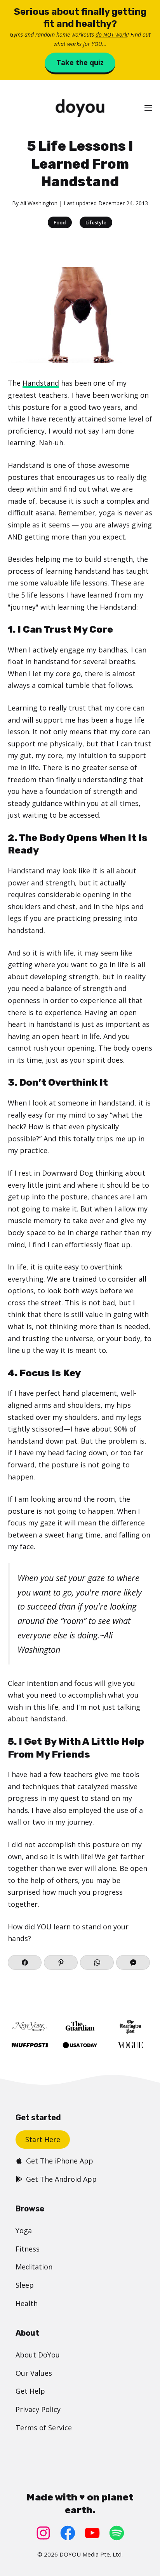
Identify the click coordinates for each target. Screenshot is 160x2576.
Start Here (43, 2139)
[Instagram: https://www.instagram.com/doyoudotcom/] (43, 2533)
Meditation (34, 2267)
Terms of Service (44, 2428)
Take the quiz (80, 62)
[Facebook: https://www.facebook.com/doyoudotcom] (68, 2533)
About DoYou (38, 2355)
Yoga (24, 2230)
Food (60, 222)
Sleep (25, 2285)
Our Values (34, 2373)
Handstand (41, 383)
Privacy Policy (38, 2409)
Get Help (30, 2391)
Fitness (28, 2249)
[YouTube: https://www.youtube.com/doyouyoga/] (92, 2533)
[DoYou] (80, 108)
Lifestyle (96, 222)
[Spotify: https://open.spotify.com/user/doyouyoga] (117, 2533)
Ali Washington (39, 203)
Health (27, 2303)
